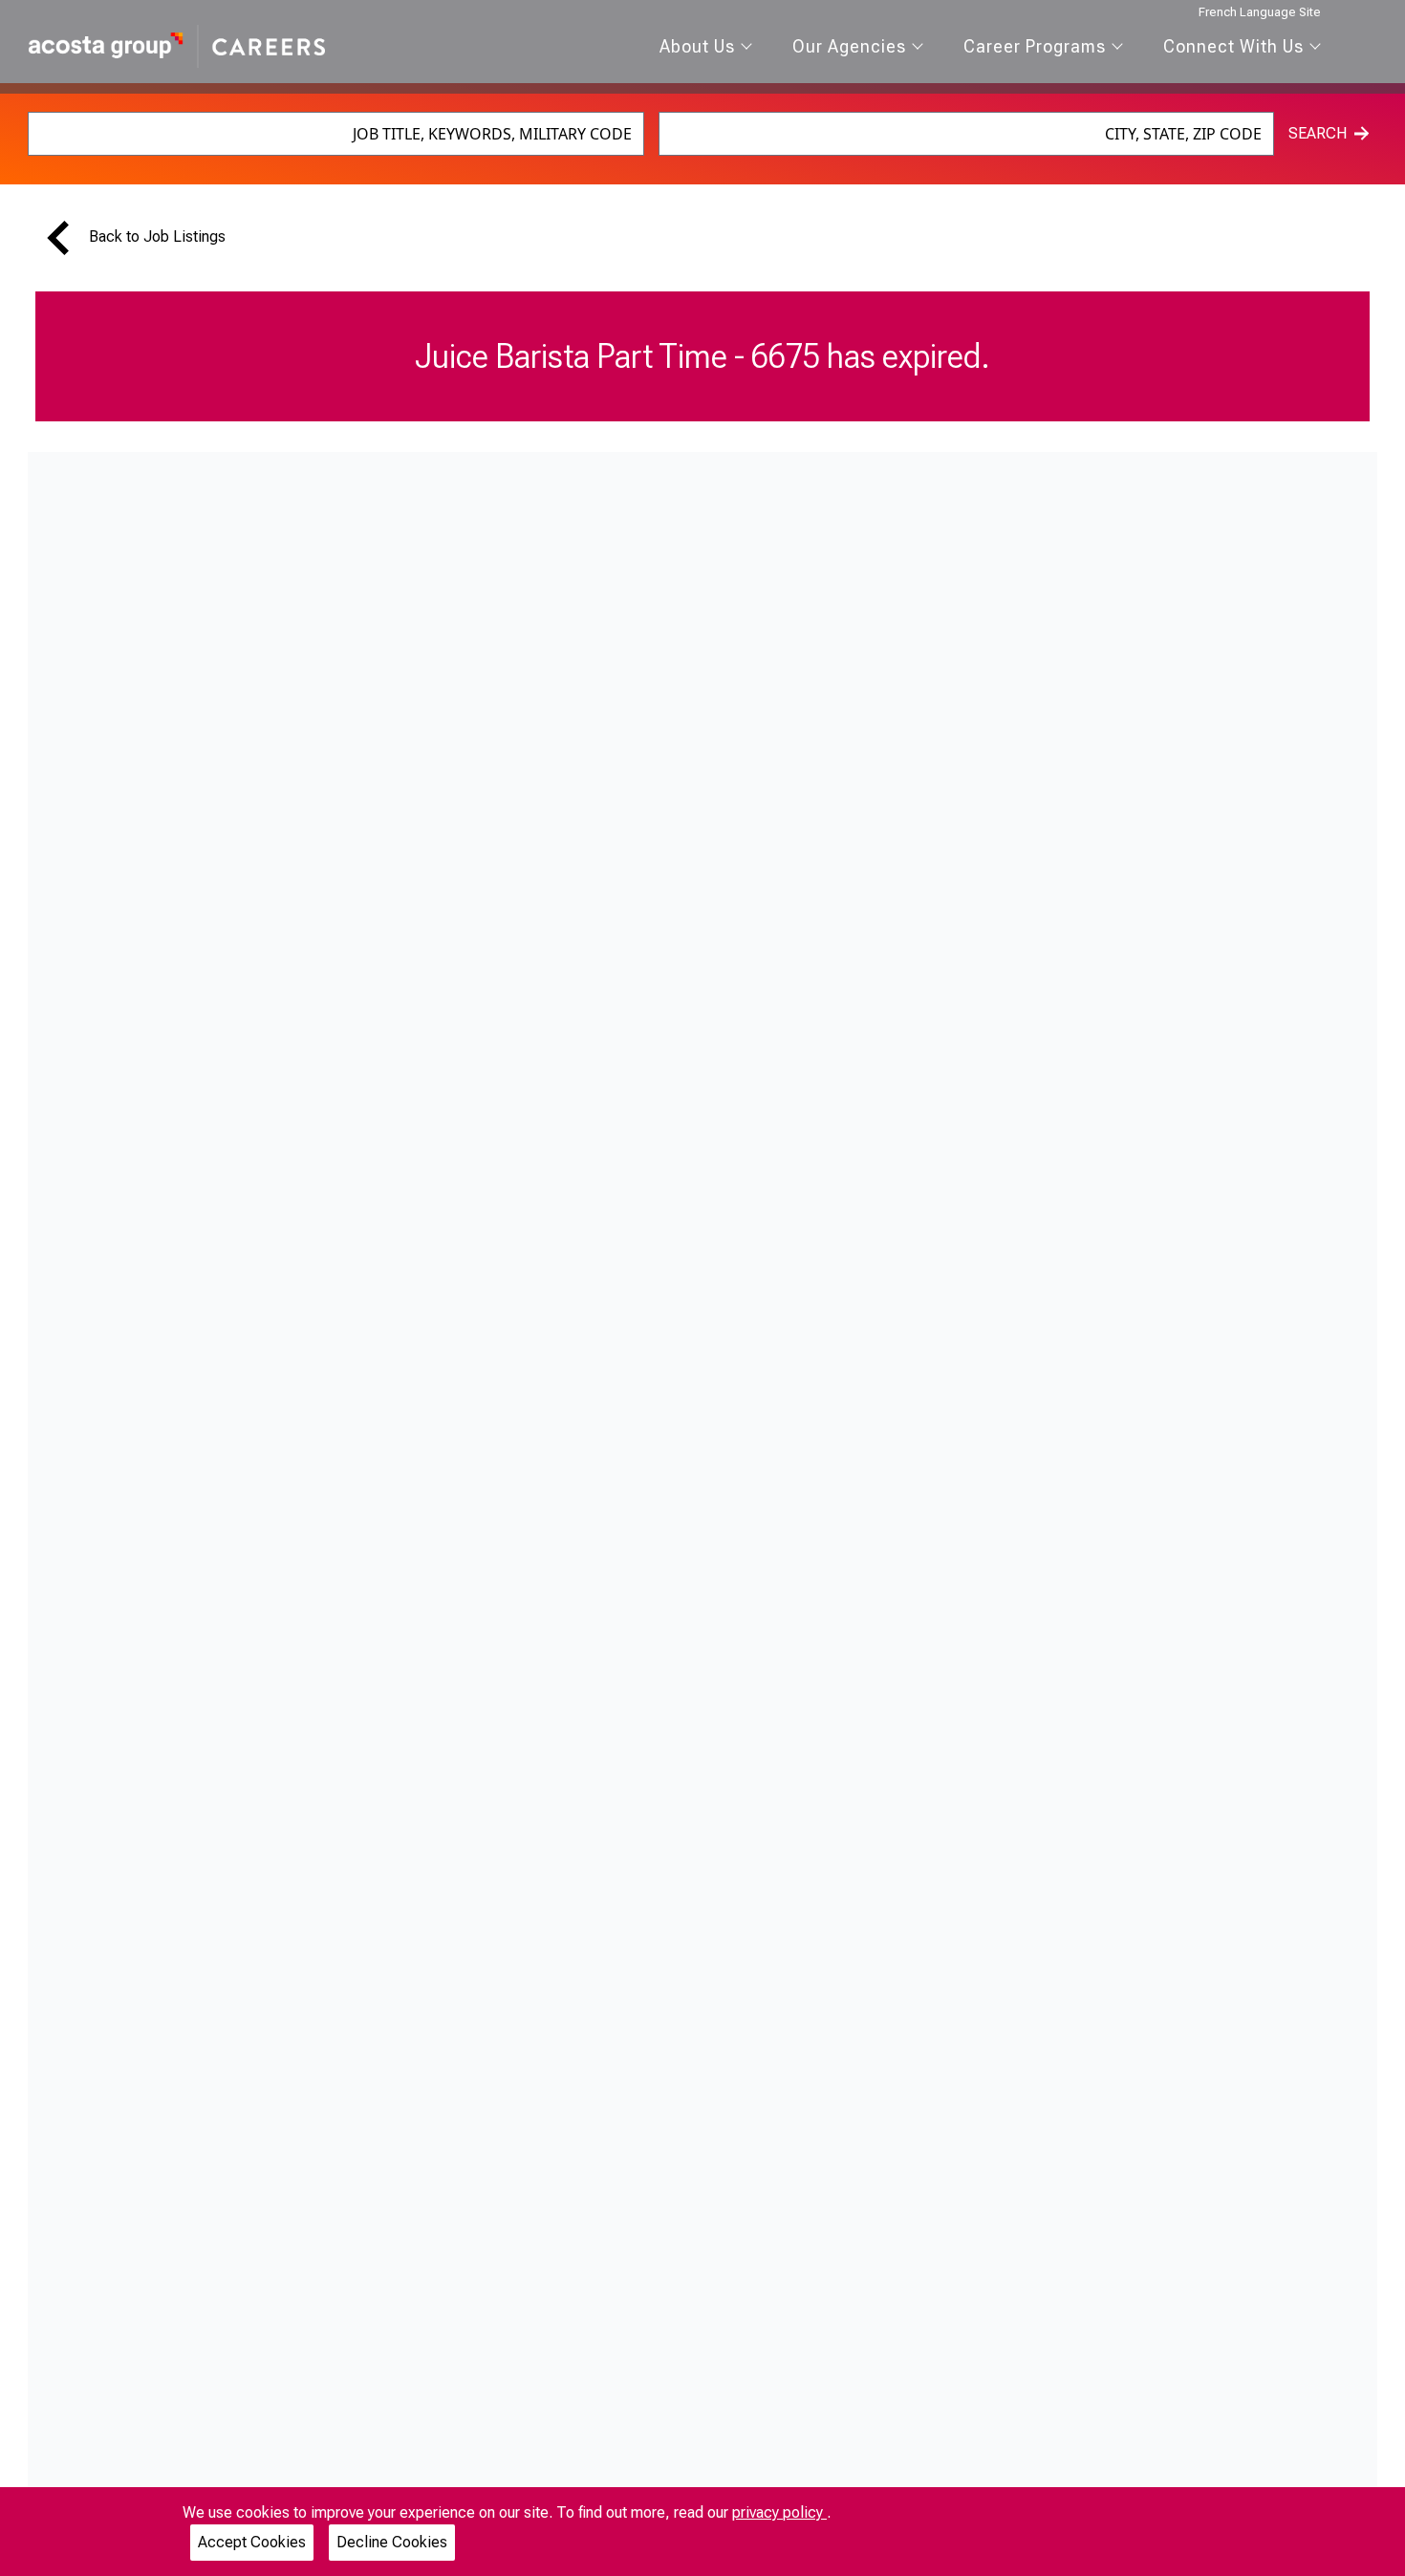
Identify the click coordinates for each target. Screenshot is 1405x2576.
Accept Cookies (252, 2542)
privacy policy (779, 2512)
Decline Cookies (392, 2542)
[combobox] (336, 134)
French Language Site (1260, 12)
